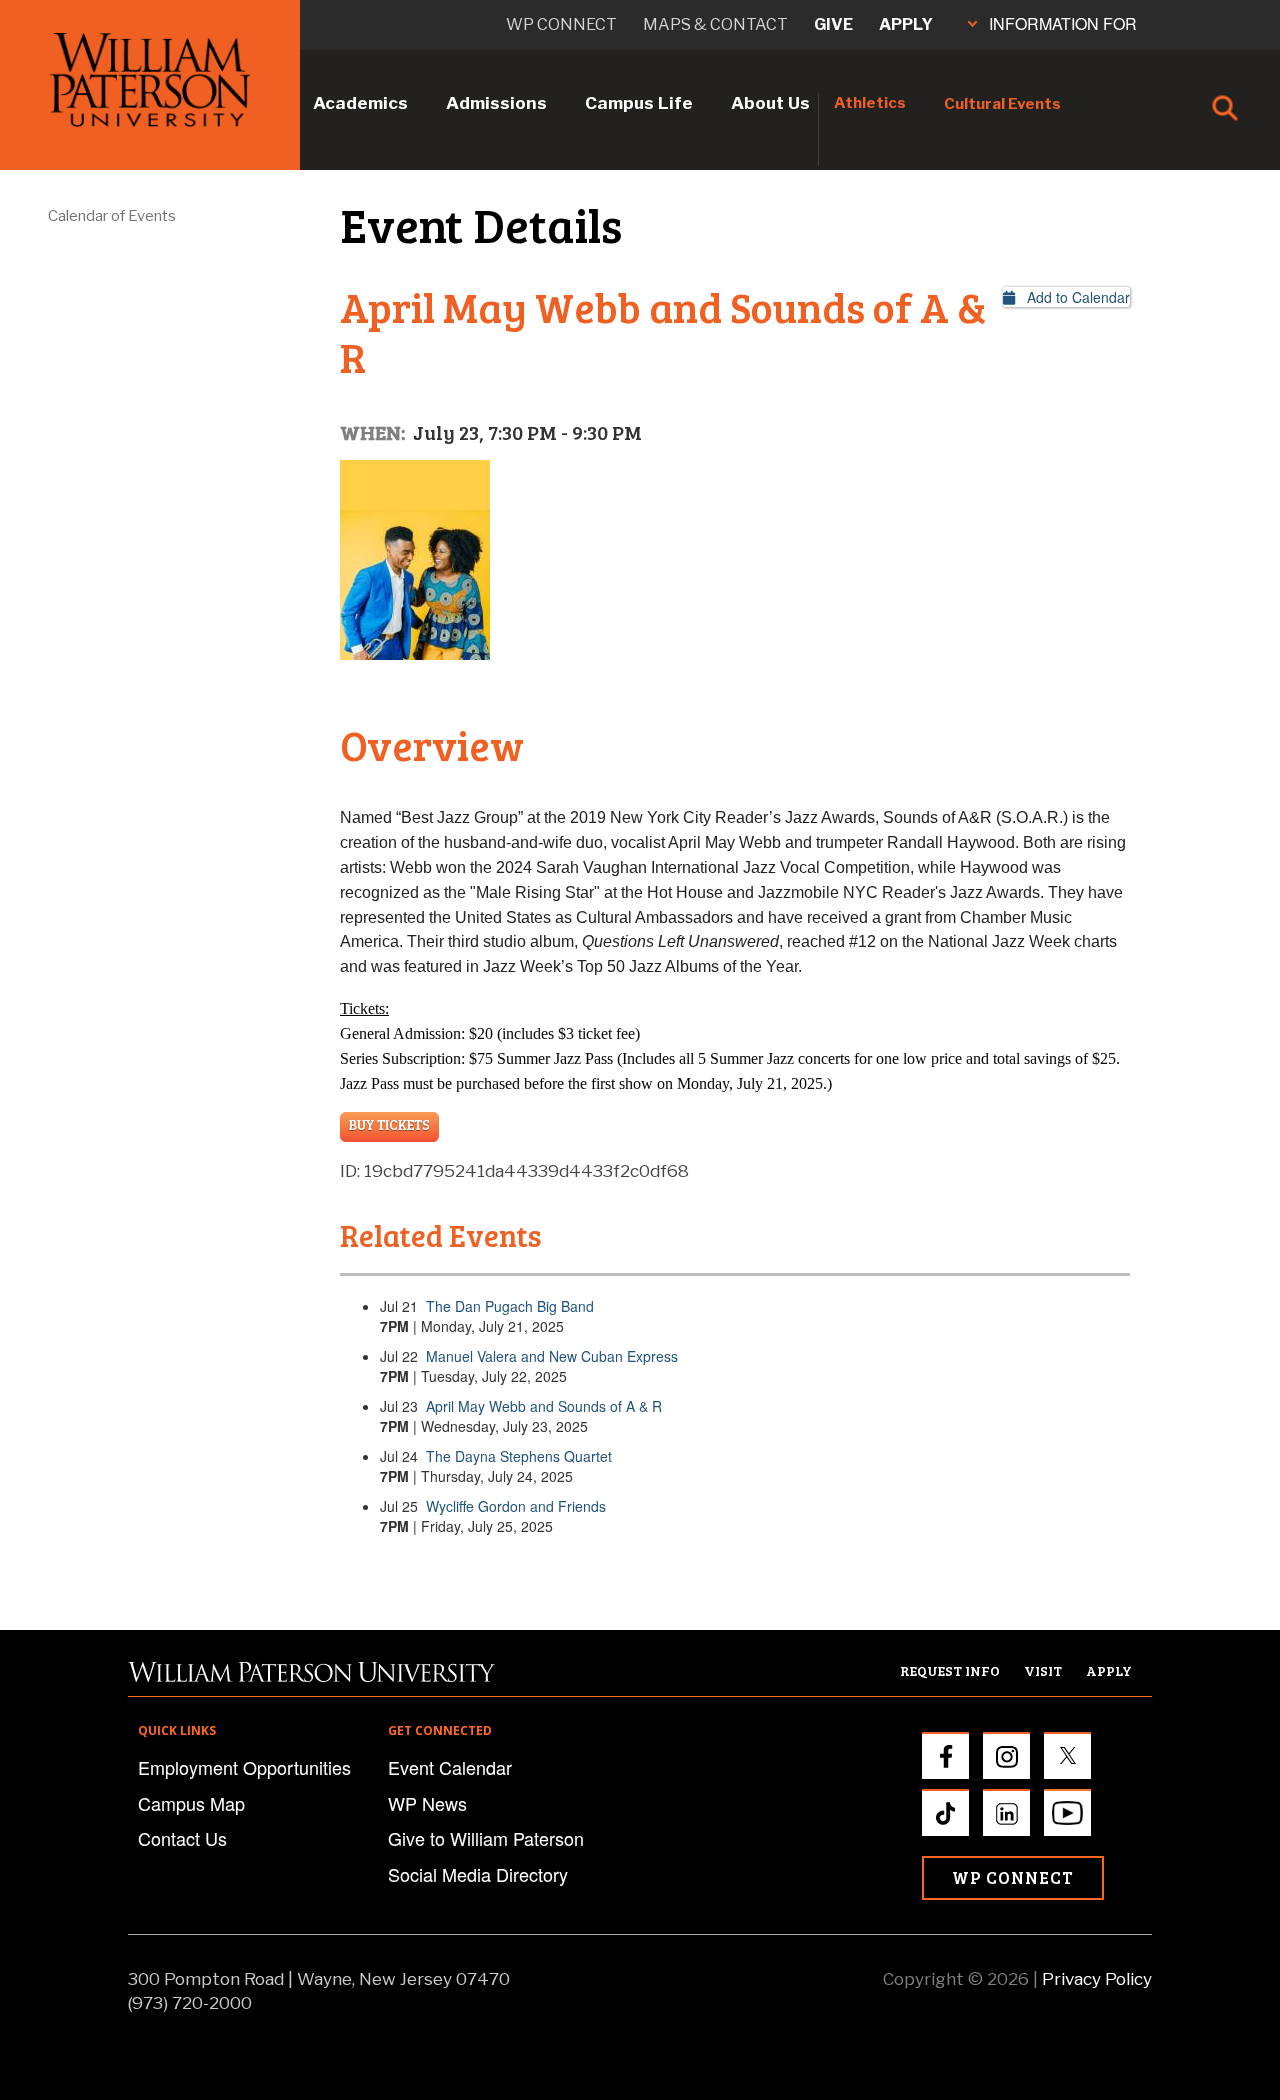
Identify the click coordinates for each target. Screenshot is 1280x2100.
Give (833, 24)
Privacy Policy (1097, 1979)
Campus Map (191, 1803)
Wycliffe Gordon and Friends (516, 1506)
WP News (427, 1803)
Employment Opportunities (244, 1767)
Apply (906, 24)
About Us (770, 103)
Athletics (870, 103)
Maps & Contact (715, 24)
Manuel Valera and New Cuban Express (552, 1356)
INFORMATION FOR (1063, 23)
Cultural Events (1002, 104)
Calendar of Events (112, 216)
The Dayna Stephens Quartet (519, 1456)
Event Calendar (450, 1767)
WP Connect (1013, 1877)
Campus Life (639, 103)
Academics (360, 103)
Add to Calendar (1072, 297)
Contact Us (182, 1838)
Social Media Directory (478, 1874)
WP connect (561, 24)
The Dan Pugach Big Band (510, 1306)
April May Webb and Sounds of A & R (544, 1406)
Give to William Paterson (486, 1838)
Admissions (496, 103)
